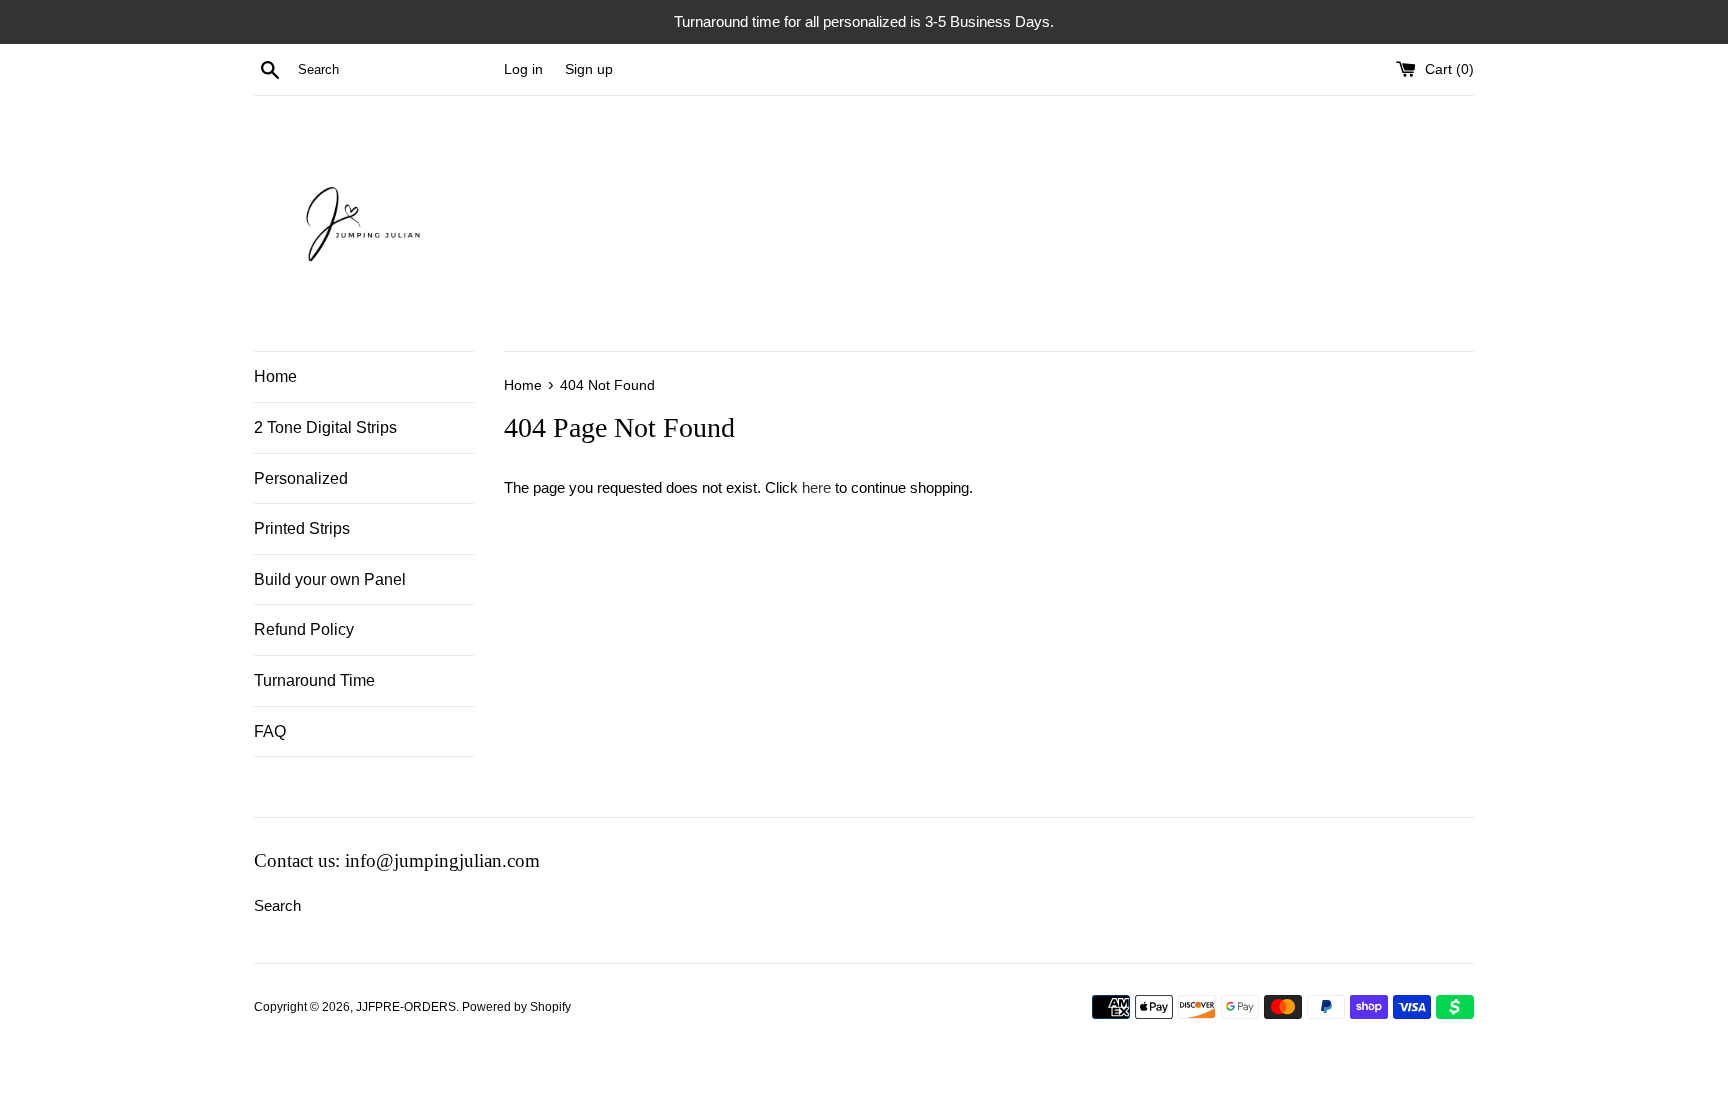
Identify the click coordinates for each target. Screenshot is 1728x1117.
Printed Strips (302, 528)
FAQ (270, 731)
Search (277, 905)
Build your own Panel (330, 579)
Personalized (301, 478)
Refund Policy (304, 629)
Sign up (589, 69)
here (816, 487)
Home (275, 376)
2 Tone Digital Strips (325, 427)
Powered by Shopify (516, 1007)
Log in (523, 69)
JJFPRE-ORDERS (406, 1007)
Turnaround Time (314, 680)
